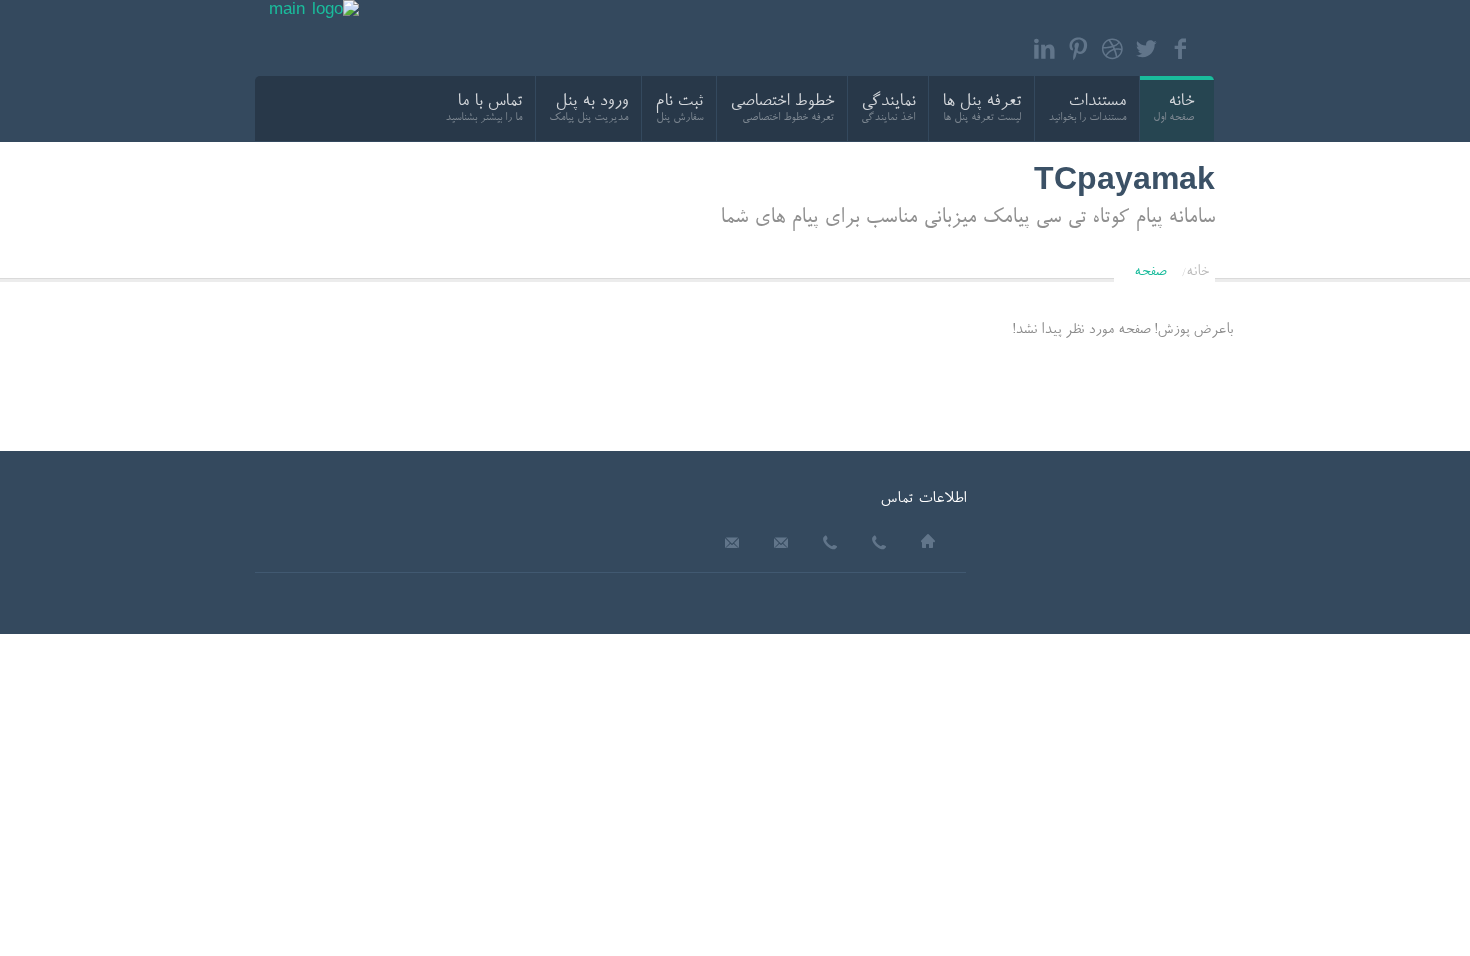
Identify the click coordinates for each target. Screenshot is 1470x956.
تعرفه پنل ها (981, 102)
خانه (1181, 102)
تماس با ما (489, 102)
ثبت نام (679, 102)
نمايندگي (888, 102)
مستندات (1097, 102)
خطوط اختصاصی (782, 102)
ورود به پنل (591, 102)
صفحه (1150, 272)
